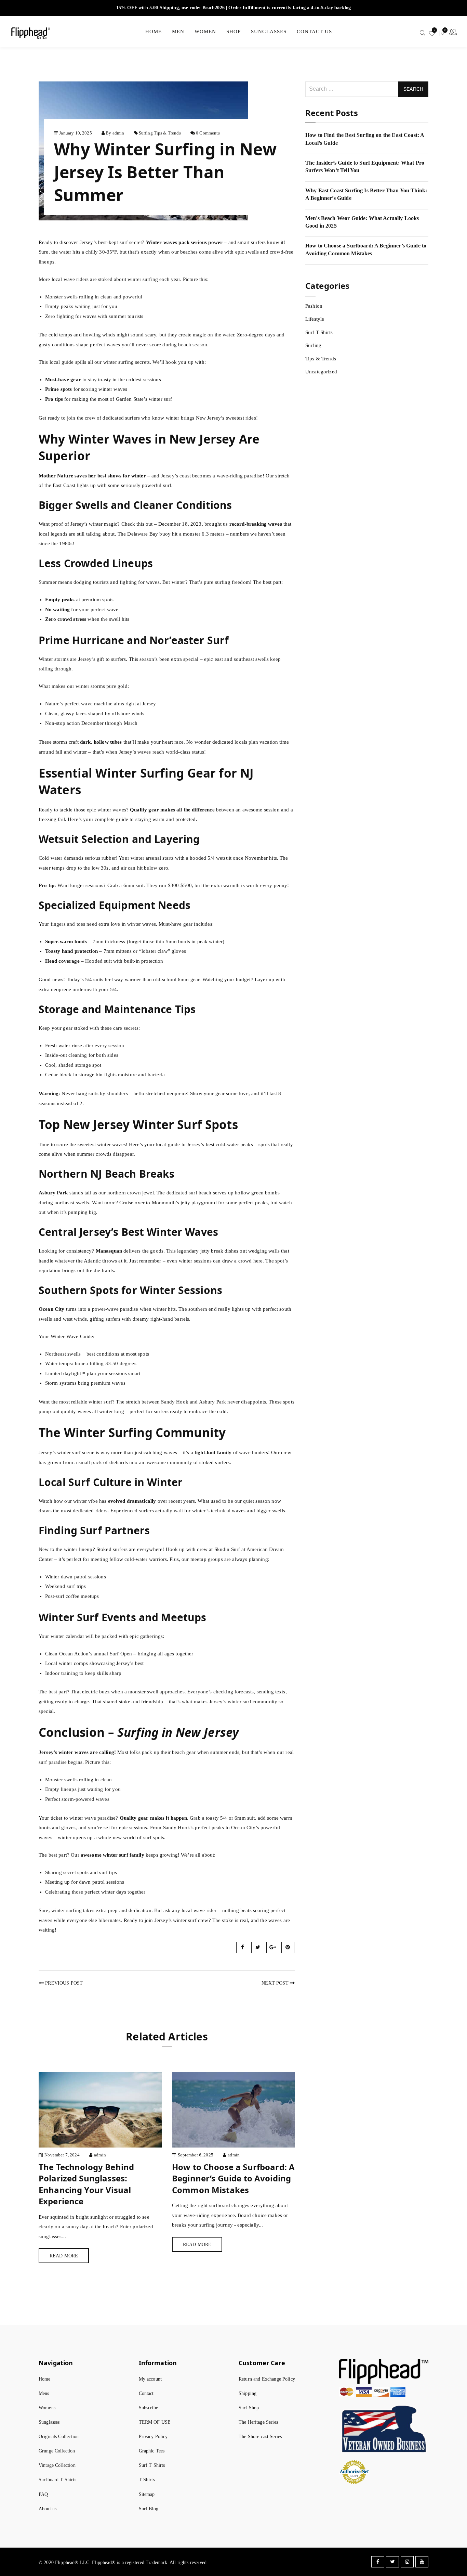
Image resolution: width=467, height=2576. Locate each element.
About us (48, 2509)
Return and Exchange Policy (267, 2379)
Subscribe (148, 2408)
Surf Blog (149, 2509)
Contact (146, 2394)
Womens (47, 2408)
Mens (44, 2394)
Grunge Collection (57, 2451)
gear (154, 810)
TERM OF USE (155, 2422)
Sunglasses (49, 2422)
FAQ (43, 2494)
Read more (64, 2256)
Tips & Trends (167, 133)
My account (150, 2379)
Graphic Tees (152, 2451)
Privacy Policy (153, 2437)
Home (45, 2379)
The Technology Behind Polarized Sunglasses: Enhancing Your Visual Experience (86, 2184)
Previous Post (63, 1983)
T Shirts (147, 2480)
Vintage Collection (57, 2465)
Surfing (146, 133)
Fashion (314, 306)
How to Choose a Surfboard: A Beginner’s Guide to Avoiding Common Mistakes (233, 2178)
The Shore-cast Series (260, 2437)
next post (276, 1983)
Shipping (248, 2394)
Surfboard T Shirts (57, 2480)
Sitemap (147, 2494)
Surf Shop (249, 2408)
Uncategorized (321, 372)
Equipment (127, 905)
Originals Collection (59, 2437)
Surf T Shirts (319, 332)
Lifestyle (315, 319)
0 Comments (208, 133)
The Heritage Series (258, 2422)
